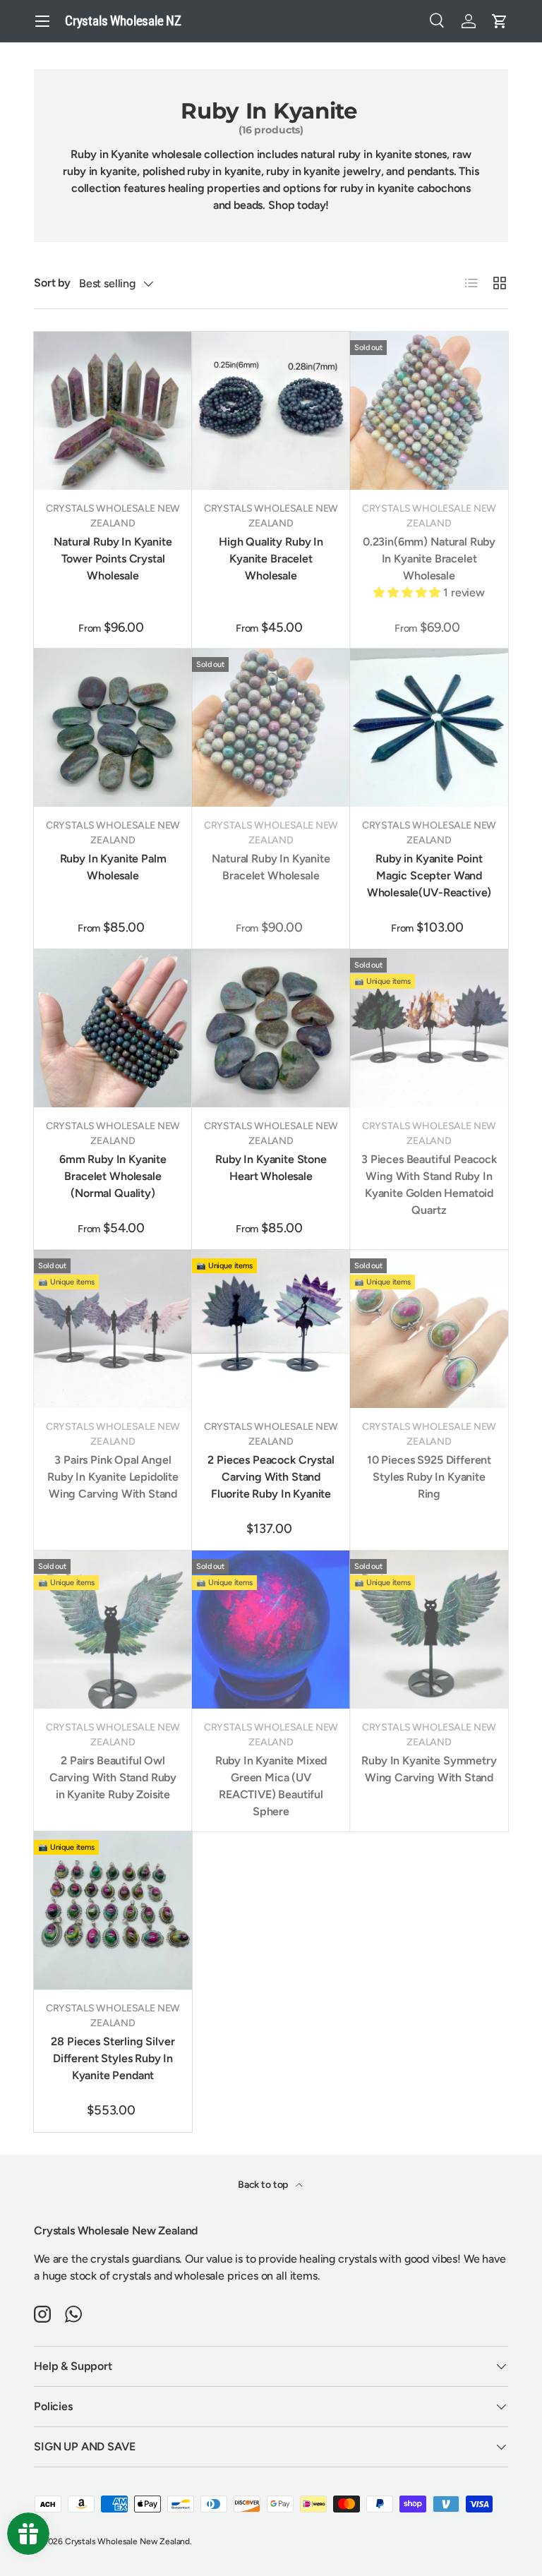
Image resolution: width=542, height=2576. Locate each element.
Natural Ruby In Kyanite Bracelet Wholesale (271, 867)
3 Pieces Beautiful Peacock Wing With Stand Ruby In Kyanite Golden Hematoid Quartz (429, 1185)
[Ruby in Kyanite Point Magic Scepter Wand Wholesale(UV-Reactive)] (429, 728)
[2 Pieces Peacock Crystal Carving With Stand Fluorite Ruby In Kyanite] (271, 1329)
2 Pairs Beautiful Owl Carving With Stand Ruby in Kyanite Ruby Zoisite (113, 1777)
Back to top (264, 2185)
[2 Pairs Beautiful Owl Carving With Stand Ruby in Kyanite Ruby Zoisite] (113, 1630)
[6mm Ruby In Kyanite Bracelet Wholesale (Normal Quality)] (113, 1028)
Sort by (52, 283)
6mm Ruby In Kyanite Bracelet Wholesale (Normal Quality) (113, 1176)
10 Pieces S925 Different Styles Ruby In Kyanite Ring (429, 1477)
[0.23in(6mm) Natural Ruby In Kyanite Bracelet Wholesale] (429, 411)
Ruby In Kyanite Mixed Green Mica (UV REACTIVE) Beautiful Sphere (271, 1786)
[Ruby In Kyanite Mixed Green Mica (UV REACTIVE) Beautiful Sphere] (271, 1630)
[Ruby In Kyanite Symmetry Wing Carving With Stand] (429, 1630)
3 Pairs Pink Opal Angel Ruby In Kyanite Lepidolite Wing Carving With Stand (113, 1477)
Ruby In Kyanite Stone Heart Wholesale (271, 1168)
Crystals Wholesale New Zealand (127, 2541)
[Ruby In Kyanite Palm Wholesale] (113, 728)
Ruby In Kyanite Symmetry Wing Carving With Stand (429, 1769)
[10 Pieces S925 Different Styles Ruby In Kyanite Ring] (429, 1329)
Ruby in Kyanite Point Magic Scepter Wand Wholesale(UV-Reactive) (429, 875)
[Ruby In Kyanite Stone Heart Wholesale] (271, 1028)
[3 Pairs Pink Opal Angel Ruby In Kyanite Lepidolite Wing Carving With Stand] (113, 1329)
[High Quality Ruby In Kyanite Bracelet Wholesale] (271, 411)
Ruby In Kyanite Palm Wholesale (113, 867)
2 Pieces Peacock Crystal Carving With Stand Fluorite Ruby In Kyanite (271, 1477)
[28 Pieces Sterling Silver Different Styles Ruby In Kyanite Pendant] (113, 1910)
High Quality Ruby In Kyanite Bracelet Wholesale (271, 559)
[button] (500, 21)
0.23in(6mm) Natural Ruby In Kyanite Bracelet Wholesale (429, 559)
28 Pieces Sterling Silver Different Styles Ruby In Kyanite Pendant (113, 2058)
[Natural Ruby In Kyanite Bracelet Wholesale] (271, 728)
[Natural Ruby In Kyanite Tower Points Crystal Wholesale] (113, 411)
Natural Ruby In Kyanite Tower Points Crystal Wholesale (113, 559)
